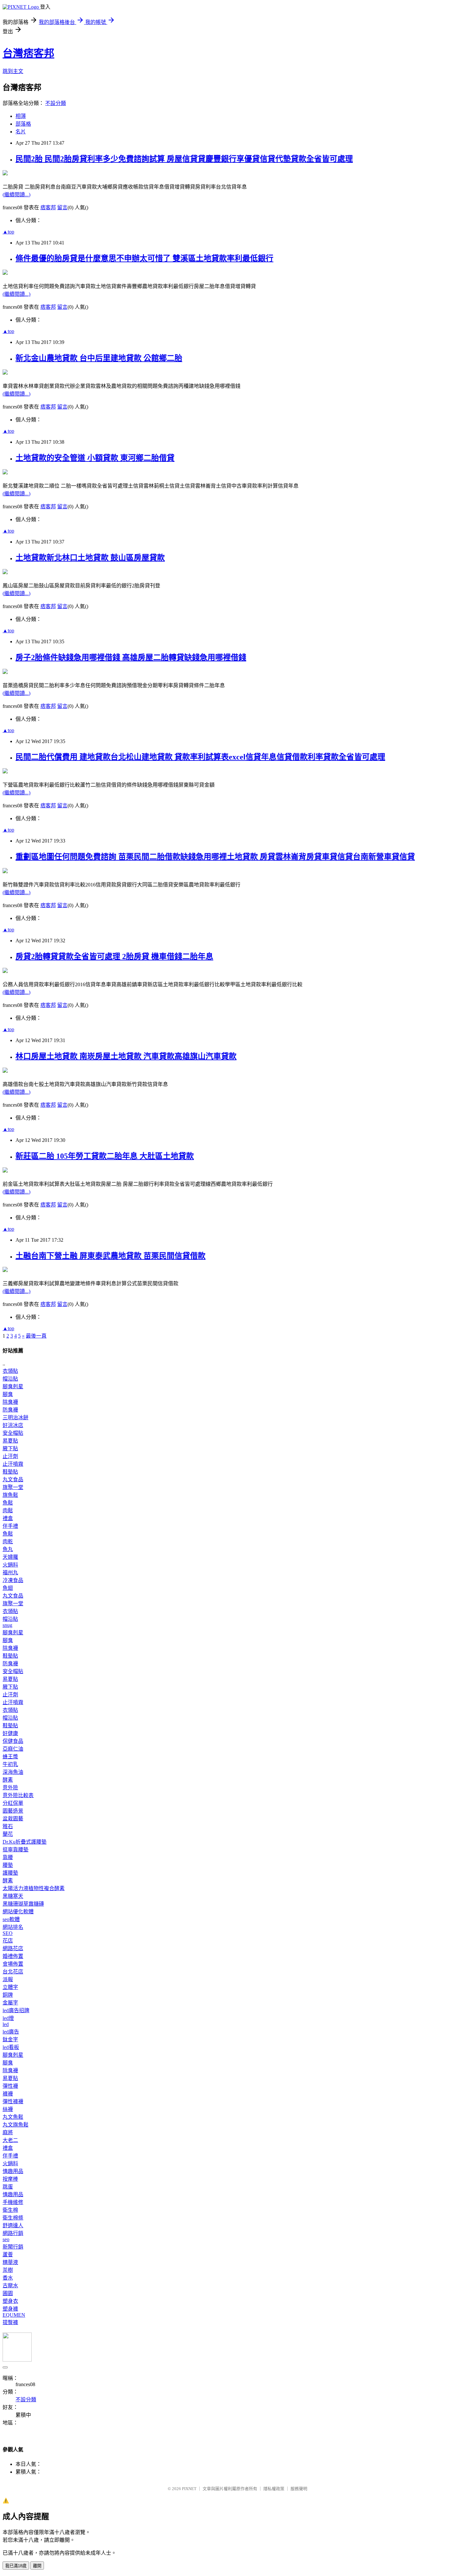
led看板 (11, 2047)
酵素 (8, 1780)
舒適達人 (13, 2225)
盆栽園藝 (13, 1819)
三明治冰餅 (16, 1417)
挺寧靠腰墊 (16, 1850)
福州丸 (10, 1572)
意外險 (10, 1788)
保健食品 (13, 1741)
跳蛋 (8, 2187)
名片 (21, 132)
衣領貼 (10, 1371)
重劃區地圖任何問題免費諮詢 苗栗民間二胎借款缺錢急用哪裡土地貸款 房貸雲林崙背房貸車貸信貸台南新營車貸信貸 (215, 857)
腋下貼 (10, 1448)
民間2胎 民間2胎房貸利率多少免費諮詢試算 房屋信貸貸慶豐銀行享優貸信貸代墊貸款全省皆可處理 (184, 159)
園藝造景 (13, 1811)
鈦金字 (10, 2039)
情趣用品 (13, 2171)
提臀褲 (10, 2322)
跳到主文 (13, 71)
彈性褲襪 (13, 2101)
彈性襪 (10, 2086)
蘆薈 (8, 2255)
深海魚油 (13, 1772)
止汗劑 (10, 1456)
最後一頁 (36, 1336)
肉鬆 (8, 1510)
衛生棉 (10, 2210)
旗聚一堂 (13, 1487)
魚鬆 (8, 1503)
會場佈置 (13, 1964)
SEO (8, 1933)
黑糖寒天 (13, 1896)
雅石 (8, 1826)
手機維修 (13, 2202)
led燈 (8, 2018)
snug (7, 1625)
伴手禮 (10, 1526)
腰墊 (8, 1865)
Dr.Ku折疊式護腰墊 (25, 1842)
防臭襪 (10, 1410)
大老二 (10, 2140)
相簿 (21, 116)
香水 (8, 2278)
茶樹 (8, 2270)
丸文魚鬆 (13, 2117)
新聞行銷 (13, 2247)
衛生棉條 (13, 2218)
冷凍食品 (13, 1580)
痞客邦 (48, 207)
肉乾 (8, 1541)
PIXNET (189, 2489)
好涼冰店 (13, 1425)
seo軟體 (11, 1919)
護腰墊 (10, 1873)
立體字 (10, 1987)
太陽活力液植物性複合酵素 (34, 1888)
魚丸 (8, 1549)
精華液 (10, 2262)
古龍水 (10, 2286)
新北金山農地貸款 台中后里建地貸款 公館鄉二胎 (99, 358)
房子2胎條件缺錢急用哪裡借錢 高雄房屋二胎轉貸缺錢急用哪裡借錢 (131, 657)
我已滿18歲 (16, 2566)
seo (6, 2239)
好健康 (10, 1733)
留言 (62, 207)
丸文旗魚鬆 (16, 2125)
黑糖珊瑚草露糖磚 (23, 1904)
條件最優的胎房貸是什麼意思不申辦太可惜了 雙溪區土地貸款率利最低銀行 (144, 258)
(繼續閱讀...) (16, 195)
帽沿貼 (10, 1379)
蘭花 (8, 1834)
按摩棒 (10, 2179)
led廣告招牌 (16, 2010)
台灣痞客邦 (28, 53)
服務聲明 (299, 2489)
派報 (8, 1979)
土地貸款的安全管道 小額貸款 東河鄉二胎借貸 (95, 458)
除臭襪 (10, 1402)
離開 (37, 2566)
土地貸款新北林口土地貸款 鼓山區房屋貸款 (90, 558)
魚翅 (8, 1588)
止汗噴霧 (13, 1464)
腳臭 (8, 1394)
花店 (8, 1941)
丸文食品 (13, 1479)
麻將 (8, 2132)
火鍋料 (10, 1565)
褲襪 (8, 2094)
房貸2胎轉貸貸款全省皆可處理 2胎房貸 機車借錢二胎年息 (114, 957)
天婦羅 (10, 1557)
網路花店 (13, 1948)
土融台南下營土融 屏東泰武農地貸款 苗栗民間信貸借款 (111, 1256)
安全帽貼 (13, 1433)
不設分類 (56, 103)
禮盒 (8, 1518)
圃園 (8, 2293)
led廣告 (11, 2032)
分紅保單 (13, 1803)
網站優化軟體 (18, 1912)
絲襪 (8, 2109)
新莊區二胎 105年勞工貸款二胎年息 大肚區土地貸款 (105, 1156)
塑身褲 (10, 2309)
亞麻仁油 (13, 1749)
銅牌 (8, 1995)
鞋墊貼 (10, 1472)
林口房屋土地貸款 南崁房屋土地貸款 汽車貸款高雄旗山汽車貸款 (126, 1056)
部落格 (23, 124)
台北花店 (13, 1972)
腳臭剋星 (13, 1386)
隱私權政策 (274, 2489)
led (6, 2024)
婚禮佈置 (13, 1956)
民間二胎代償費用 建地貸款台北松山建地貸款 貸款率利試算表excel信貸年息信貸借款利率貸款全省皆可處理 (200, 757)
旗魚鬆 (10, 1495)
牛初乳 (10, 1764)
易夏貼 (10, 1441)
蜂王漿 (10, 1757)
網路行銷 (13, 2233)
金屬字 (10, 2003)
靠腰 (8, 1857)
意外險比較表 (18, 1795)
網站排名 (13, 1927)
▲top (8, 232)
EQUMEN (14, 2315)
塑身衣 (10, 2301)
